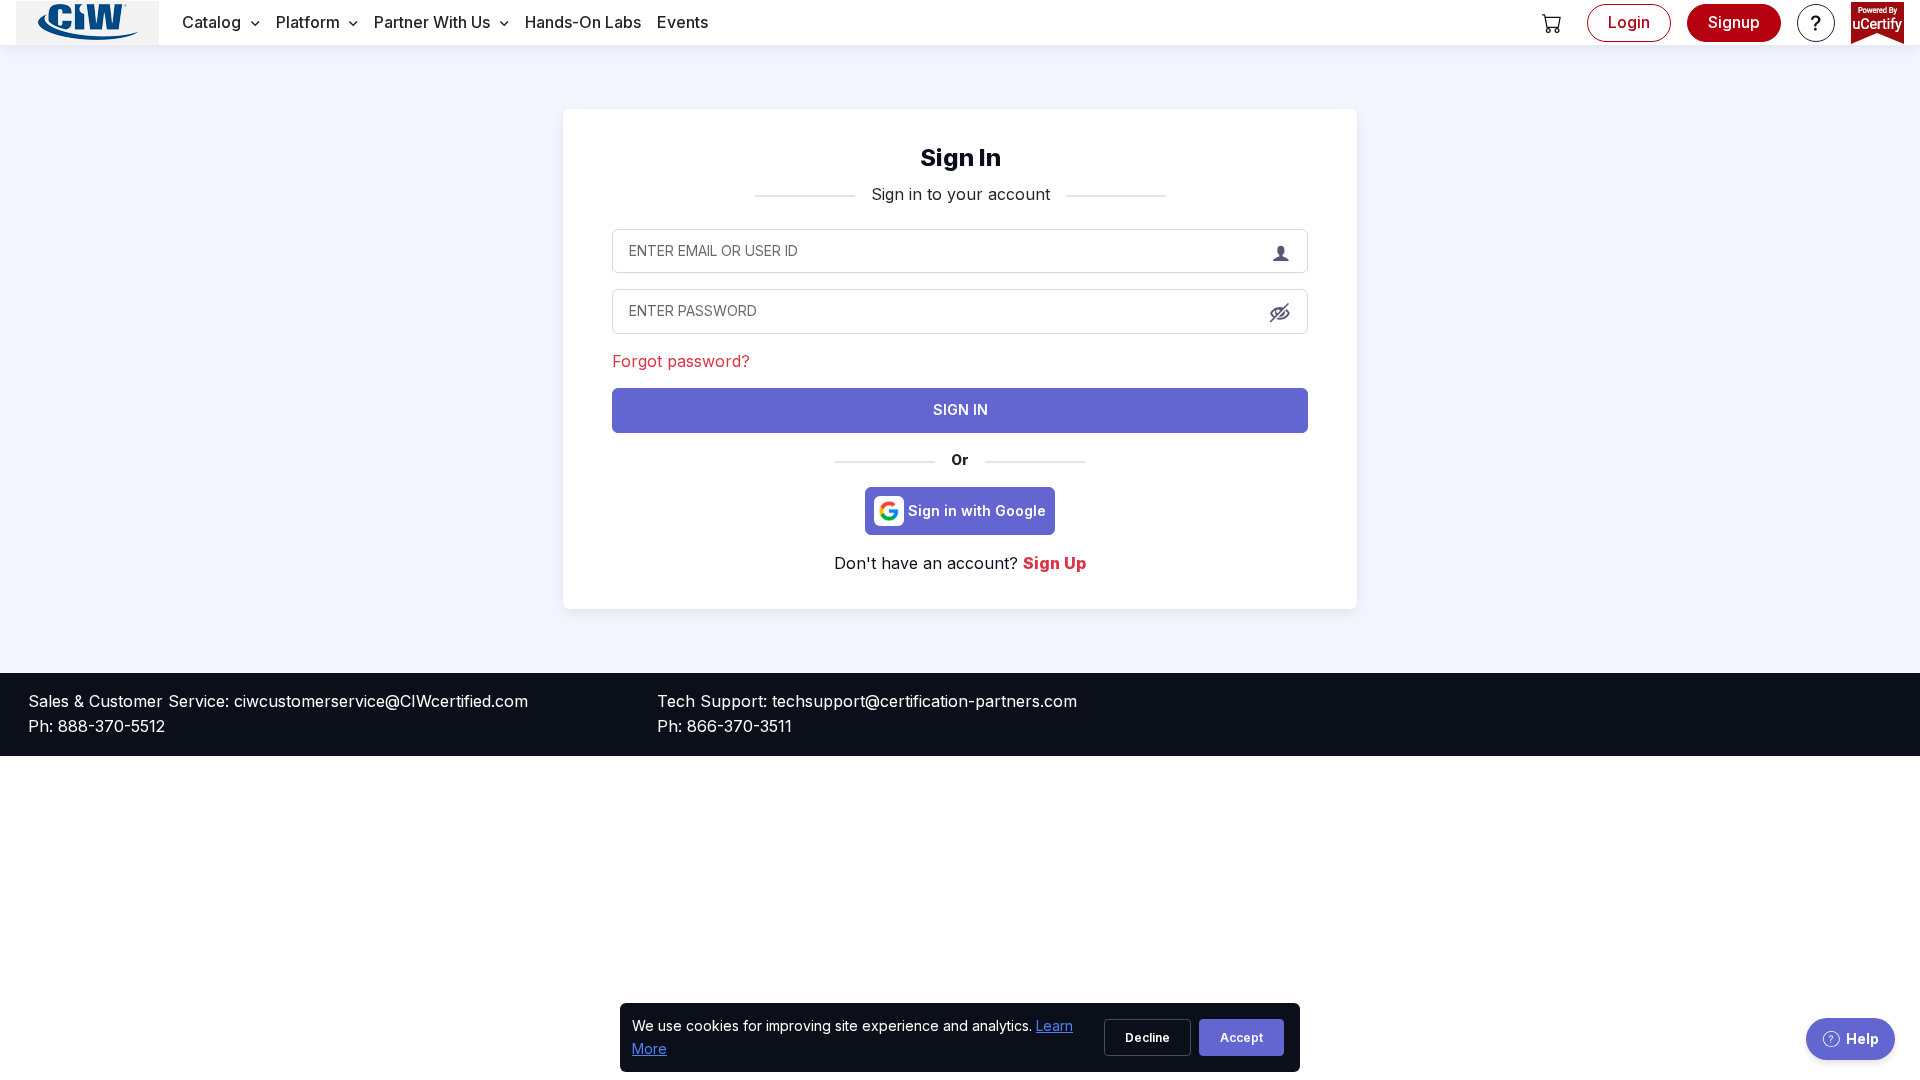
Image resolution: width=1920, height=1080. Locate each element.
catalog (211, 22)
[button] (1552, 23)
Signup (1734, 22)
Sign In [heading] (960, 157)
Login (1629, 22)
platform (308, 22)
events (682, 22)
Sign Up (1054, 563)
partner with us (432, 22)
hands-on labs (583, 22)
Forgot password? (681, 361)
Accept (1241, 1037)
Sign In (960, 409)
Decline (1147, 1037)
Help (1862, 1038)
